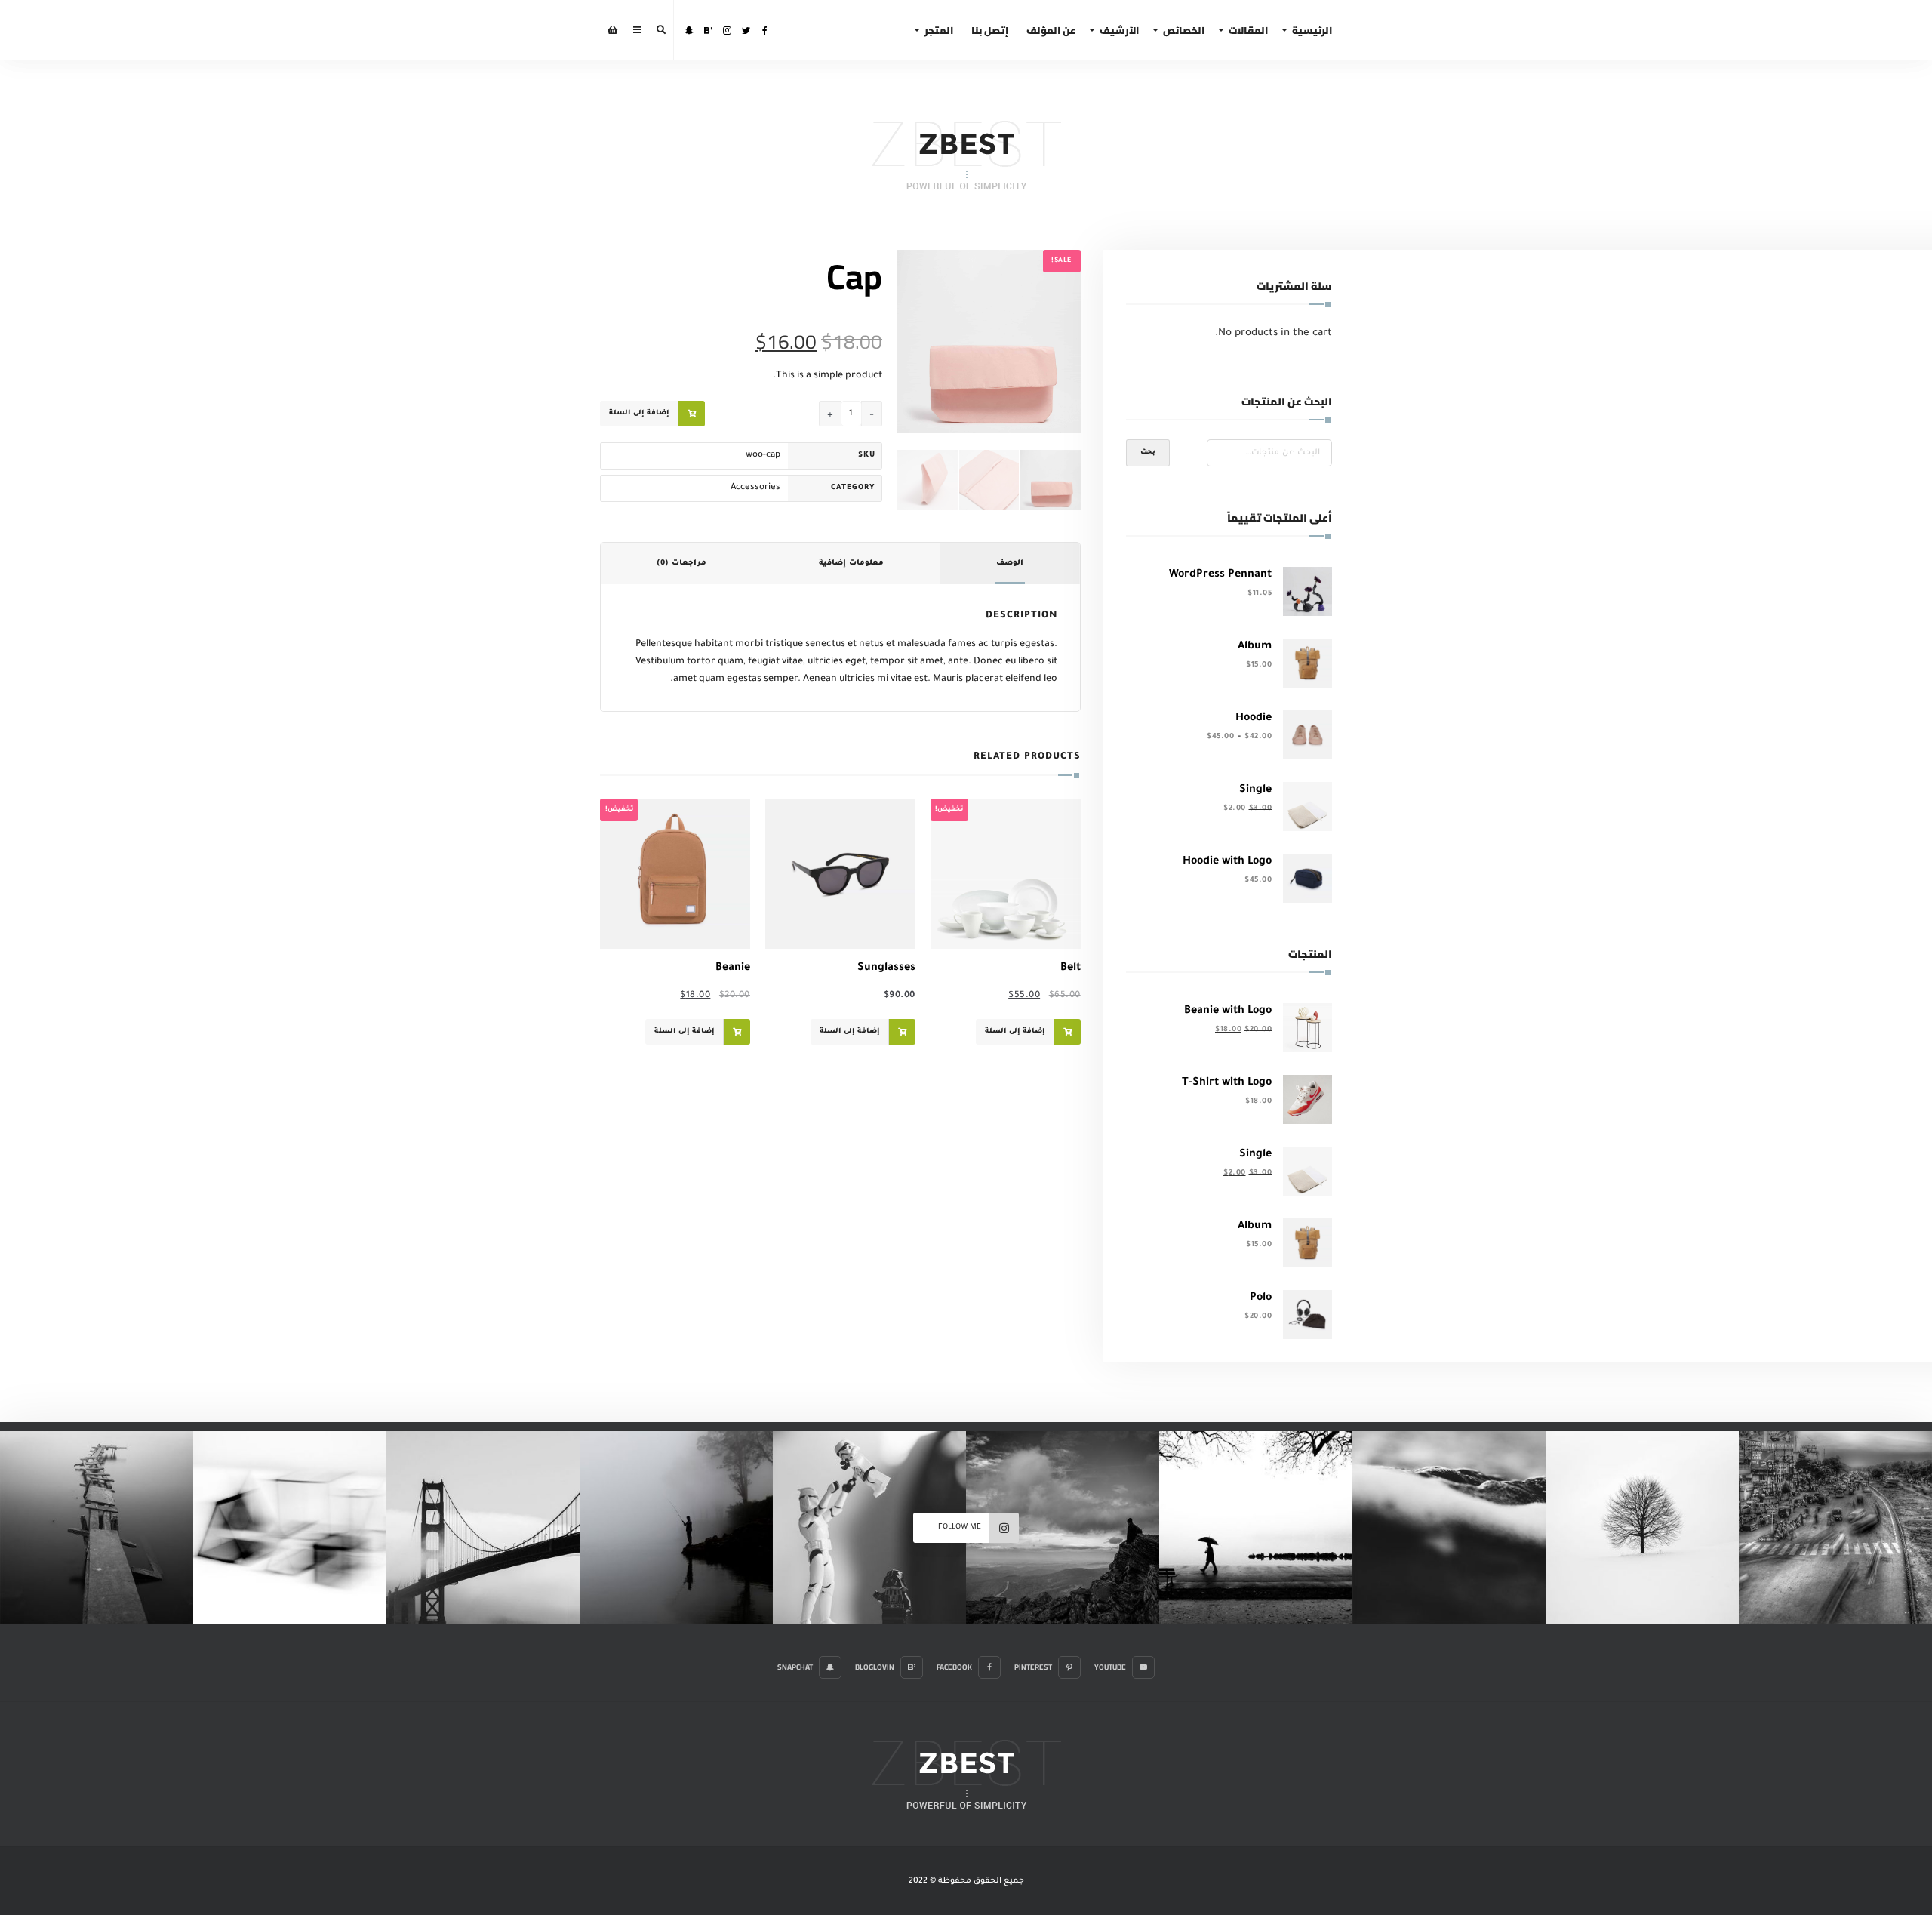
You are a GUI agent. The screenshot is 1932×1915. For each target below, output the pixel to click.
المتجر (939, 30)
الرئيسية (1312, 30)
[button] (917, 269)
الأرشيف (1119, 30)
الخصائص (1184, 30)
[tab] (1010, 564)
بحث (1148, 453)
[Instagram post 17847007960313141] (869, 1528)
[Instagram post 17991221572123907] (97, 1528)
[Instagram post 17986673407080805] (1642, 1528)
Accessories (755, 488)
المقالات (1248, 30)
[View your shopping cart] (613, 30)
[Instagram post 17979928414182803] (1835, 1528)
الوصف (1010, 563)
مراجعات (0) (681, 563)
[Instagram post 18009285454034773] (483, 1528)
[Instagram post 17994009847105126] (676, 1528)
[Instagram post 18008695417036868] (290, 1528)
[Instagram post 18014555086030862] (1063, 1528)
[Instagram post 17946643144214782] (1256, 1528)
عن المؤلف (1051, 30)
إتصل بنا (990, 30)
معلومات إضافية (851, 563)
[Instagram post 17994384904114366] (1449, 1528)
